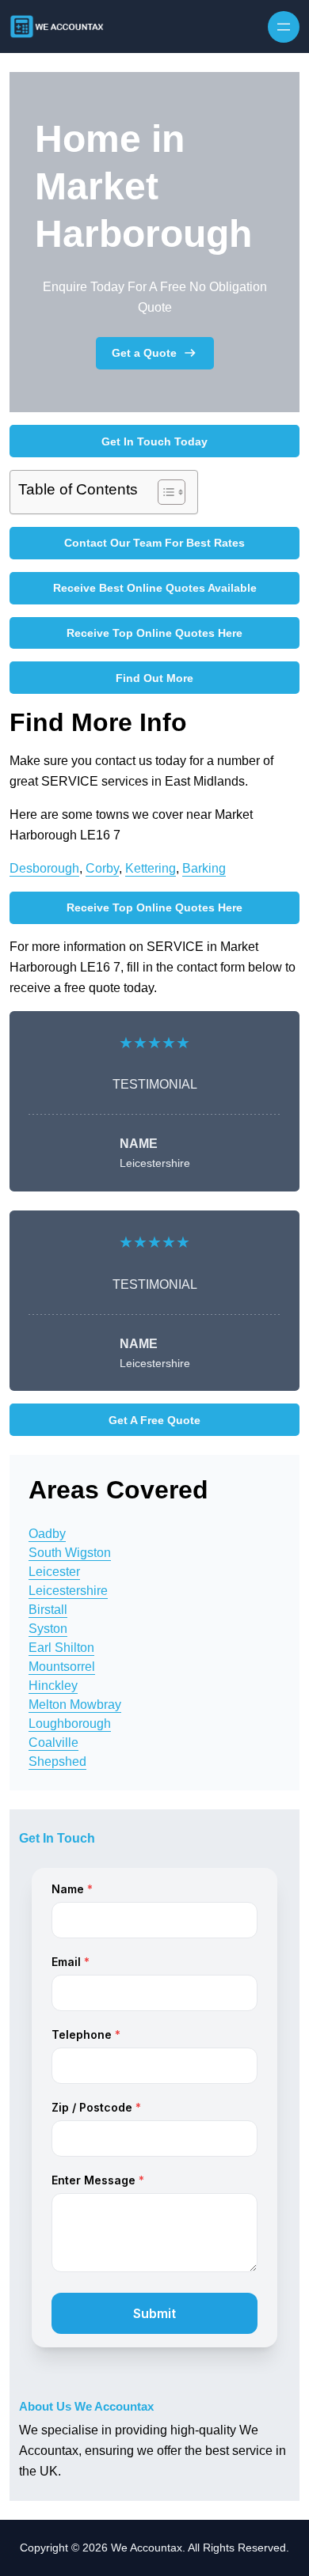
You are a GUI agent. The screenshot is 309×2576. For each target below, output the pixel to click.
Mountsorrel (62, 1667)
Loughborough (70, 1724)
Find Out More (154, 678)
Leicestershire (68, 1591)
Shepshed (57, 1762)
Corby (102, 868)
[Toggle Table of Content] (164, 492)
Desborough (44, 868)
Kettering (151, 868)
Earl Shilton (61, 1648)
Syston (48, 1629)
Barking (204, 868)
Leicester (54, 1572)
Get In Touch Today (154, 441)
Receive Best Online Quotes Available (155, 588)
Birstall (48, 1610)
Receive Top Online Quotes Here (154, 633)
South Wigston (70, 1553)
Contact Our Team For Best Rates (154, 543)
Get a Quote (144, 353)
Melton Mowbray (75, 1705)
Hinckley (53, 1686)
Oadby (47, 1534)
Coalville (53, 1743)
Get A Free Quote (154, 1420)
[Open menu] (284, 27)
